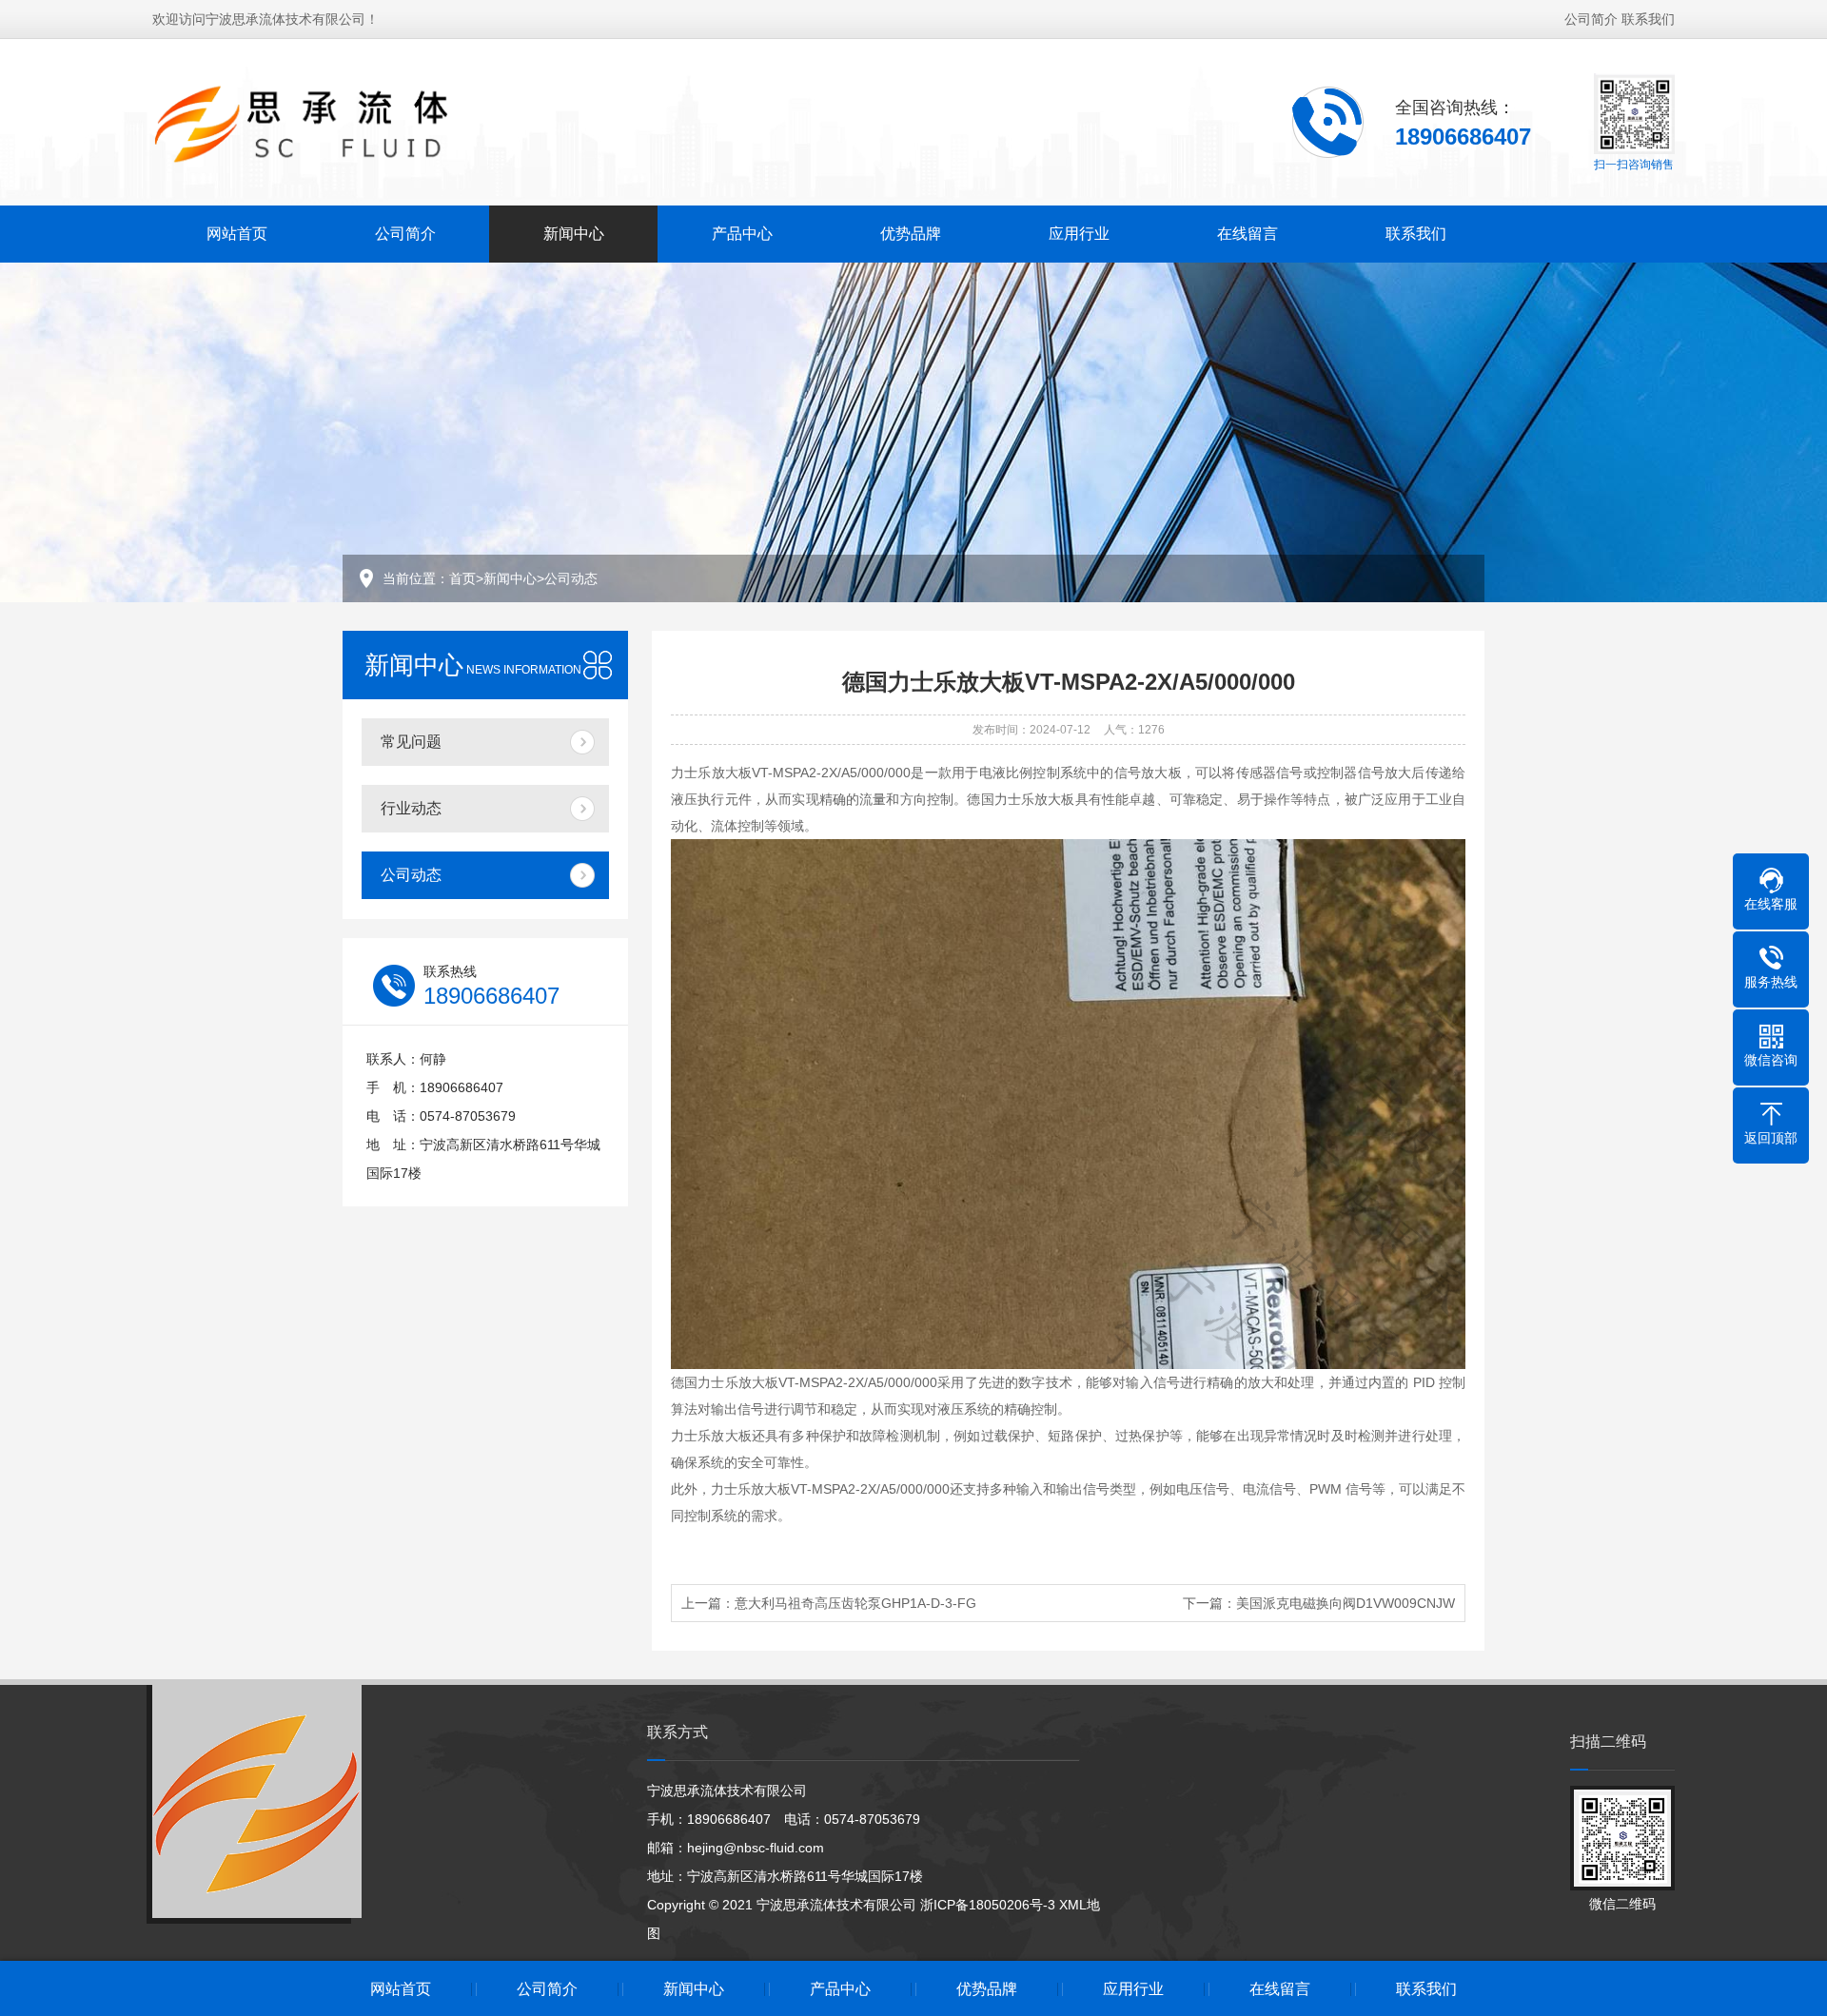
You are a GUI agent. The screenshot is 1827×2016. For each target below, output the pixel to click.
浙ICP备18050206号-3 (988, 1905)
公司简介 (1591, 19)
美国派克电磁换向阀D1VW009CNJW (1346, 1603)
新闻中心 (574, 234)
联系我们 (1648, 19)
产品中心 (742, 234)
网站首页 (237, 234)
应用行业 (1079, 234)
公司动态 (571, 578)
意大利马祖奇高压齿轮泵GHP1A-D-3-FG (855, 1603)
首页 (462, 578)
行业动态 (411, 808)
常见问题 (411, 742)
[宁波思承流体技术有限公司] (334, 121)
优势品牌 (911, 234)
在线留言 (1247, 234)
